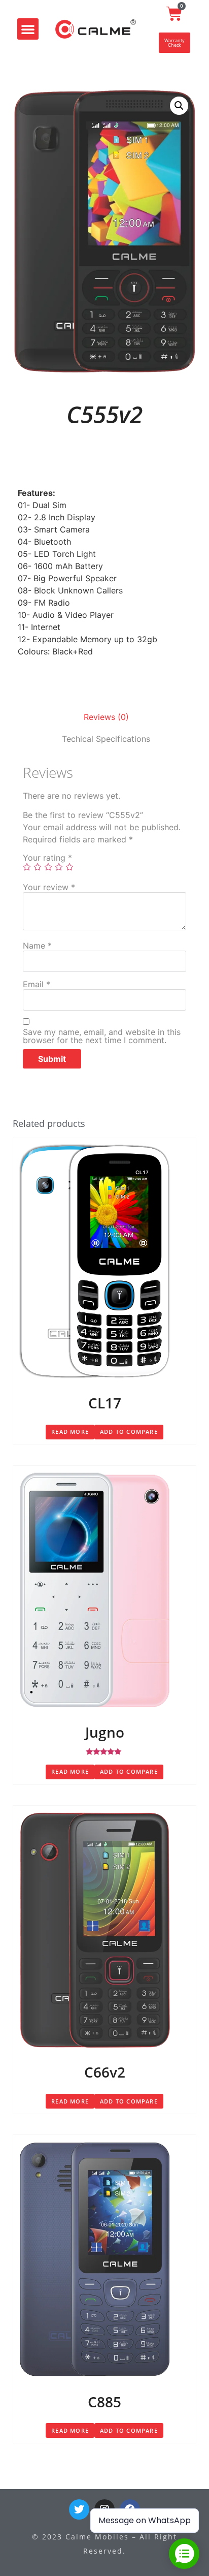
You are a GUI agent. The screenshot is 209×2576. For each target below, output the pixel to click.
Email (37, 984)
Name (37, 946)
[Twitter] (79, 2509)
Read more (70, 1432)
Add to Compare (129, 1432)
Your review (49, 887)
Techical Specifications (106, 739)
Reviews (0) (106, 717)
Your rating (47, 858)
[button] (28, 29)
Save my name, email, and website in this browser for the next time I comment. (102, 1036)
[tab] (106, 717)
